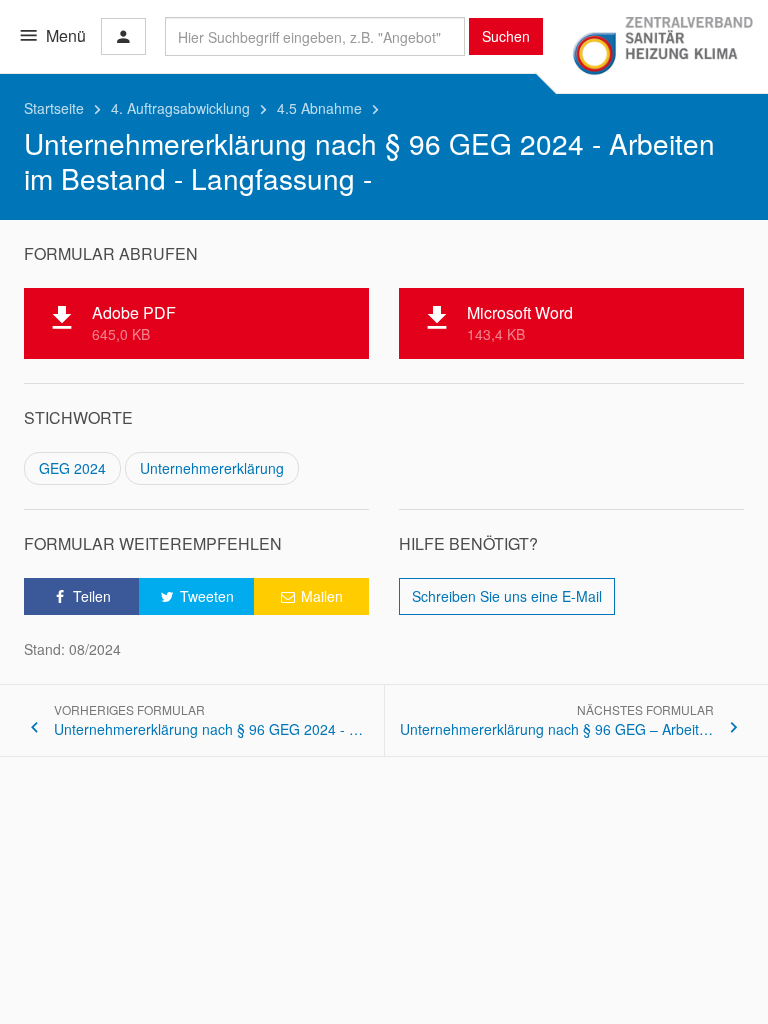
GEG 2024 (72, 468)
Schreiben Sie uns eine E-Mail (507, 596)
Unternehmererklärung (212, 468)
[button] (81, 596)
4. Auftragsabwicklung (192, 108)
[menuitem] (311, 596)
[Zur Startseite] (662, 47)
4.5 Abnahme (331, 108)
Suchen (506, 36)
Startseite (65, 108)
